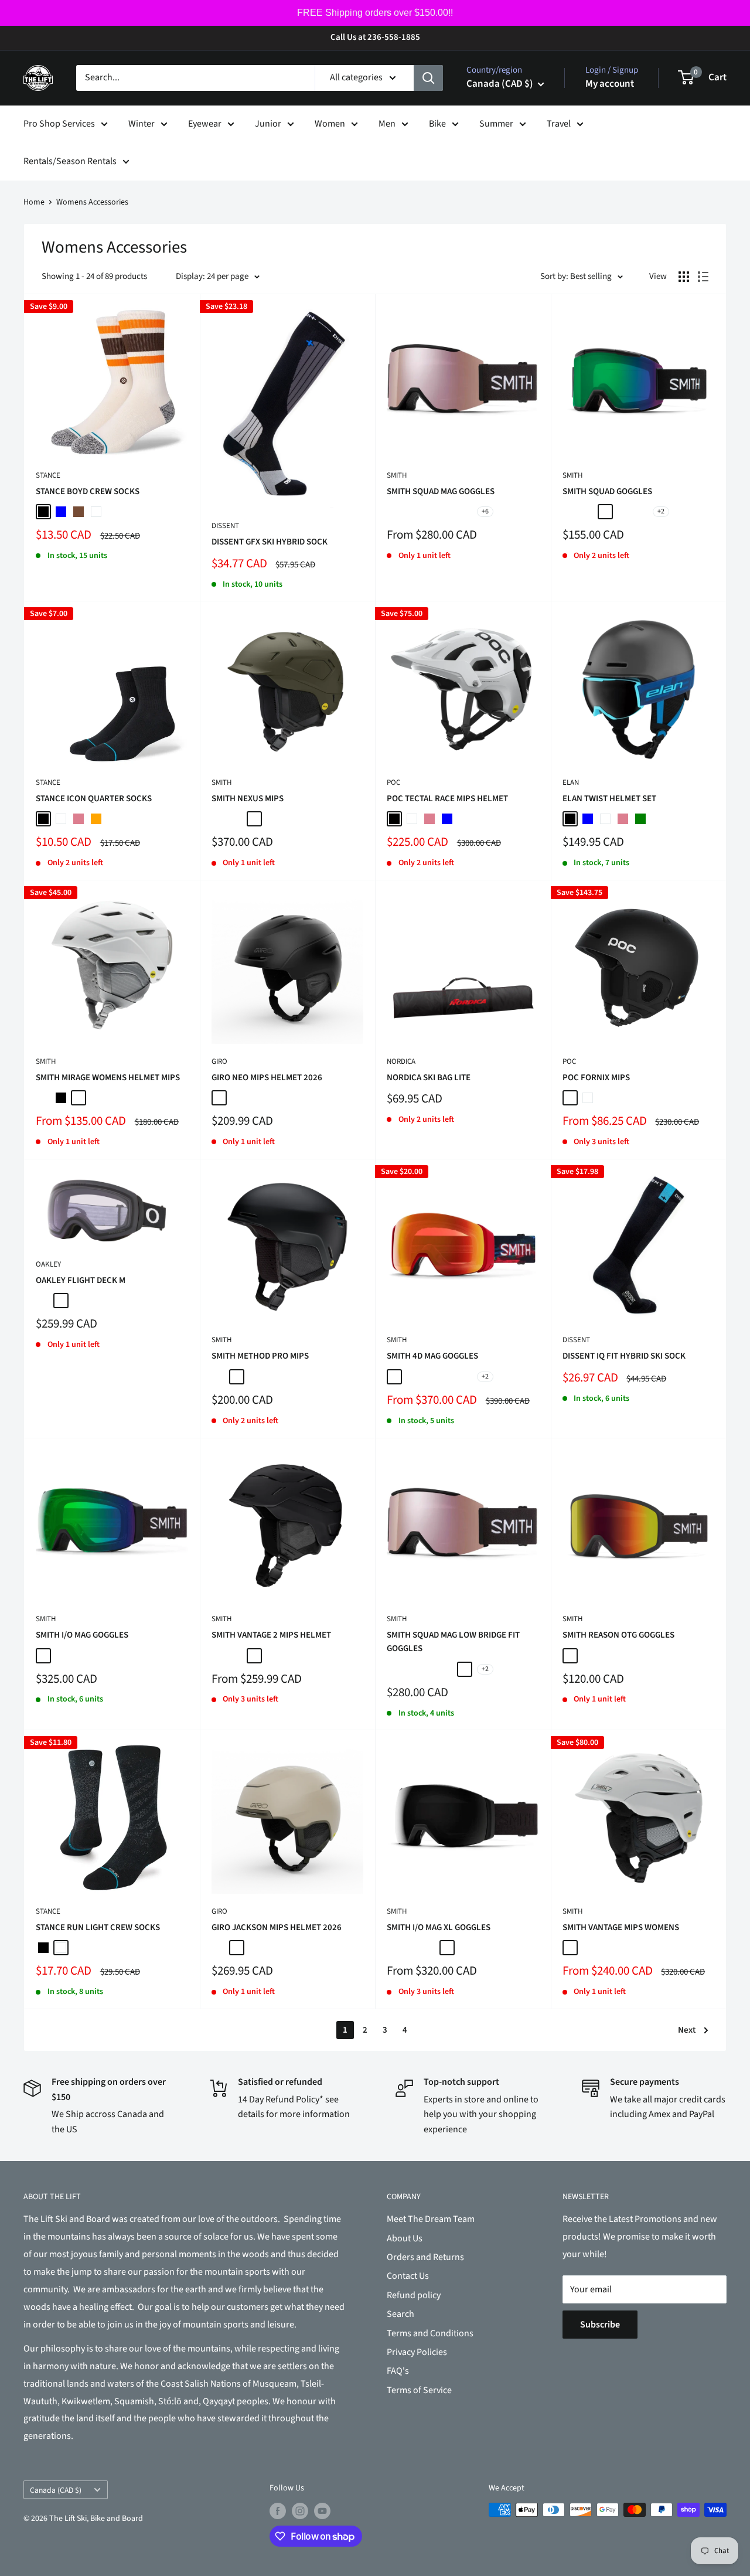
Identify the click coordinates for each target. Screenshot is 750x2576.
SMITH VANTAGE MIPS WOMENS (621, 1927)
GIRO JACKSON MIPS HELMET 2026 (277, 1927)
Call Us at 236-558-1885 (375, 37)
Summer (496, 124)
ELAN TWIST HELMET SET (609, 799)
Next (687, 2030)
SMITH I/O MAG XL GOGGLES (439, 1927)
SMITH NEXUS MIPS (248, 799)
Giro (219, 1061)
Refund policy (414, 2295)
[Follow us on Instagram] (300, 2511)
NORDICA (401, 1061)
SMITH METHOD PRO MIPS (260, 1356)
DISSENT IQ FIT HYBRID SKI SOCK (624, 1356)
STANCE (48, 475)
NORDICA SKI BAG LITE (429, 1078)
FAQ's (398, 2371)
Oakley (48, 1264)
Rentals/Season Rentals (70, 161)
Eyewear (205, 124)
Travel (559, 124)
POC (393, 782)
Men (387, 124)
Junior (268, 124)
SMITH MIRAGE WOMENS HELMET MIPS (108, 1078)
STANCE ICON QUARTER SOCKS (94, 799)
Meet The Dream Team (431, 2219)
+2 (661, 511)
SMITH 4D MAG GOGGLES (432, 1356)
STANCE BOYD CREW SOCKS (88, 491)
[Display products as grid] (684, 277)
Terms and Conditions (430, 2333)
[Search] (428, 78)
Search (400, 2314)
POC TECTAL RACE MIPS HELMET (447, 799)
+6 (485, 511)
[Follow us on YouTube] (322, 2511)
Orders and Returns (425, 2257)
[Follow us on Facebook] (278, 2511)
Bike (437, 124)
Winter (142, 124)
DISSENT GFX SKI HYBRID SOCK (270, 542)
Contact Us (408, 2276)
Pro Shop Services (59, 124)
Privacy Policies (417, 2352)
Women (330, 124)
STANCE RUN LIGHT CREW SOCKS (98, 1927)
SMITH (397, 475)
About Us (405, 2238)
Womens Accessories (92, 202)
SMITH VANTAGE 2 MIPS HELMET (271, 1635)
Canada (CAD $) (56, 2490)
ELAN (571, 782)
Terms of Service (419, 2390)
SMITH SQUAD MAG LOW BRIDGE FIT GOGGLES (453, 1642)
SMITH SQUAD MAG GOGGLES (441, 491)
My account (610, 84)
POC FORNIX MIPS (596, 1078)
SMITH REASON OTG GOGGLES (618, 1635)
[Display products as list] (703, 277)
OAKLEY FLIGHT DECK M (81, 1280)
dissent (225, 526)
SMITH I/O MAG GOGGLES (82, 1635)
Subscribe (600, 2325)
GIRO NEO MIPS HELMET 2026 (267, 1078)
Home (34, 202)
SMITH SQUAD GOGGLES (607, 491)
